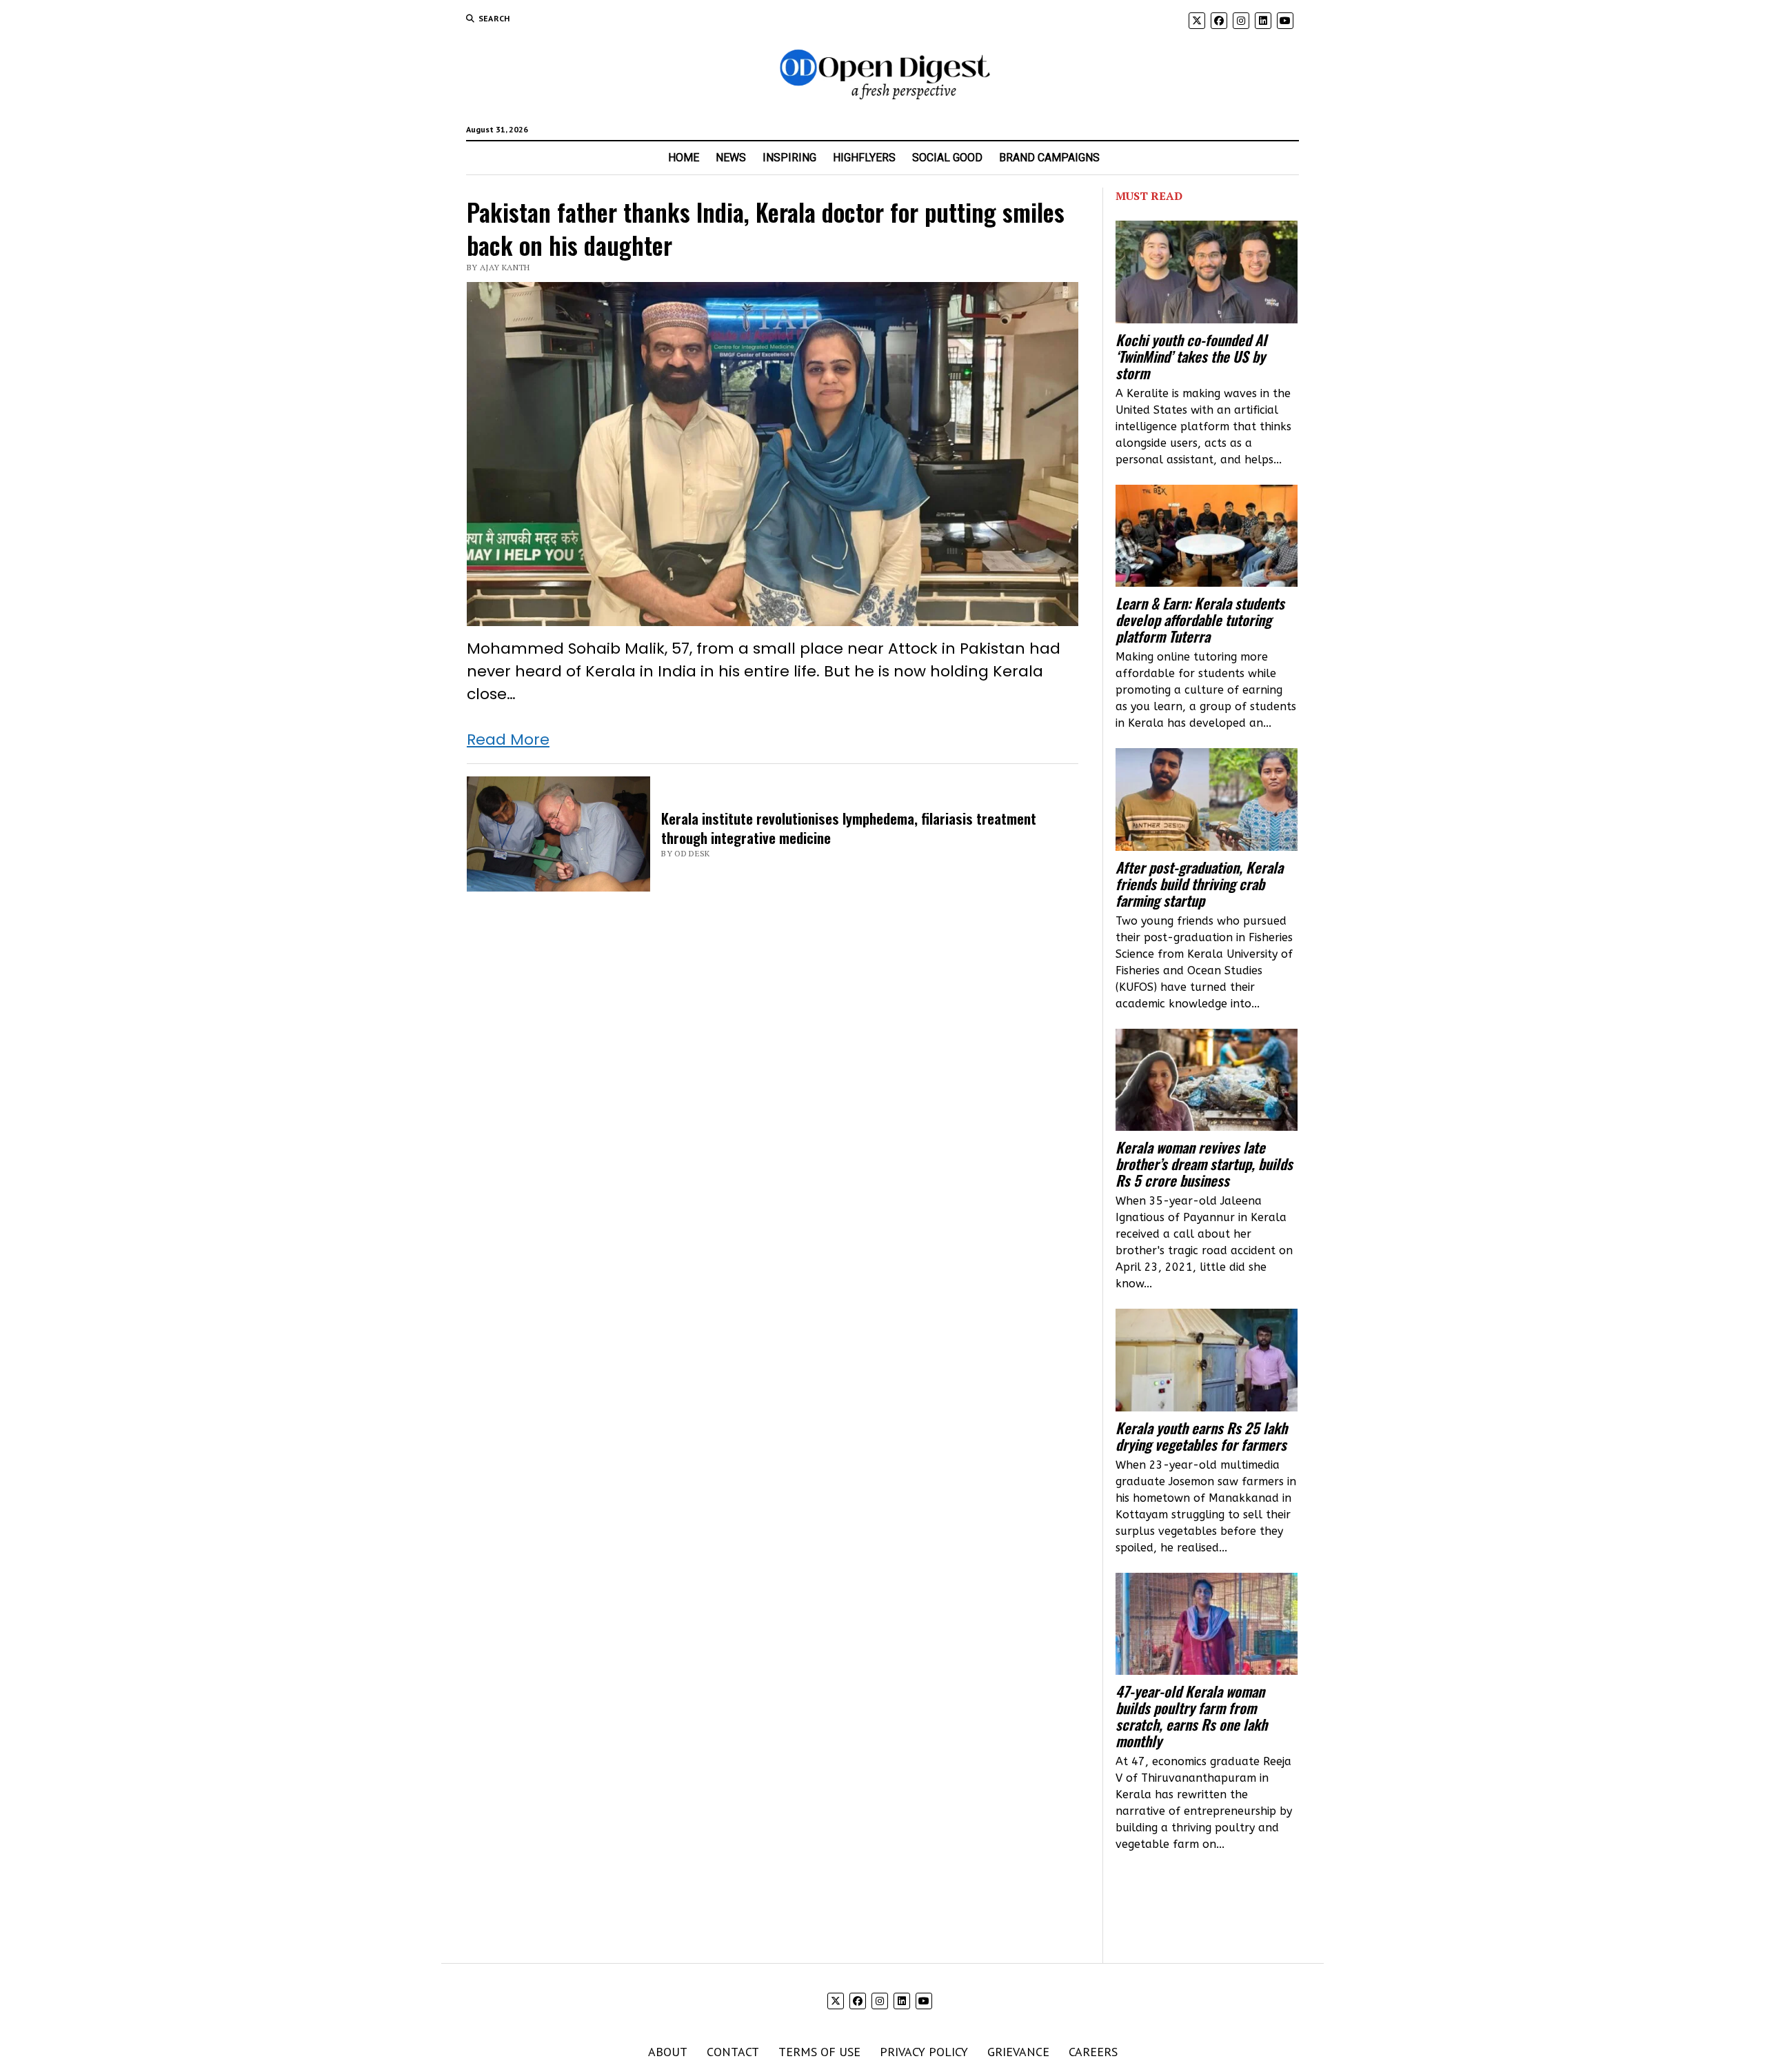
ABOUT (668, 2052)
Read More (508, 740)
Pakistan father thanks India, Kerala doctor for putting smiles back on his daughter (766, 228)
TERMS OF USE (819, 2052)
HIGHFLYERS (864, 158)
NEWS (731, 158)
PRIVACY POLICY (924, 2052)
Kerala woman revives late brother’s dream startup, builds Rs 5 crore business (1204, 1164)
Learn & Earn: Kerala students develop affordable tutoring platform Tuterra (1200, 620)
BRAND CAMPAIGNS (1049, 158)
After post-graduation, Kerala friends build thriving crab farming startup (1199, 884)
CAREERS (1093, 2052)
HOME (684, 158)
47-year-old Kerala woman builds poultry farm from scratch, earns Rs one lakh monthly (1191, 1716)
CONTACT (733, 2052)
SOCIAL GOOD (947, 158)
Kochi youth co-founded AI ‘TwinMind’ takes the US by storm (1191, 356)
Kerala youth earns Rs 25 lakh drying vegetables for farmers (1201, 1436)
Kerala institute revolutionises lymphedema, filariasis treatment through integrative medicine (849, 828)
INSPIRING (789, 158)
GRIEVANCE (1018, 2052)
